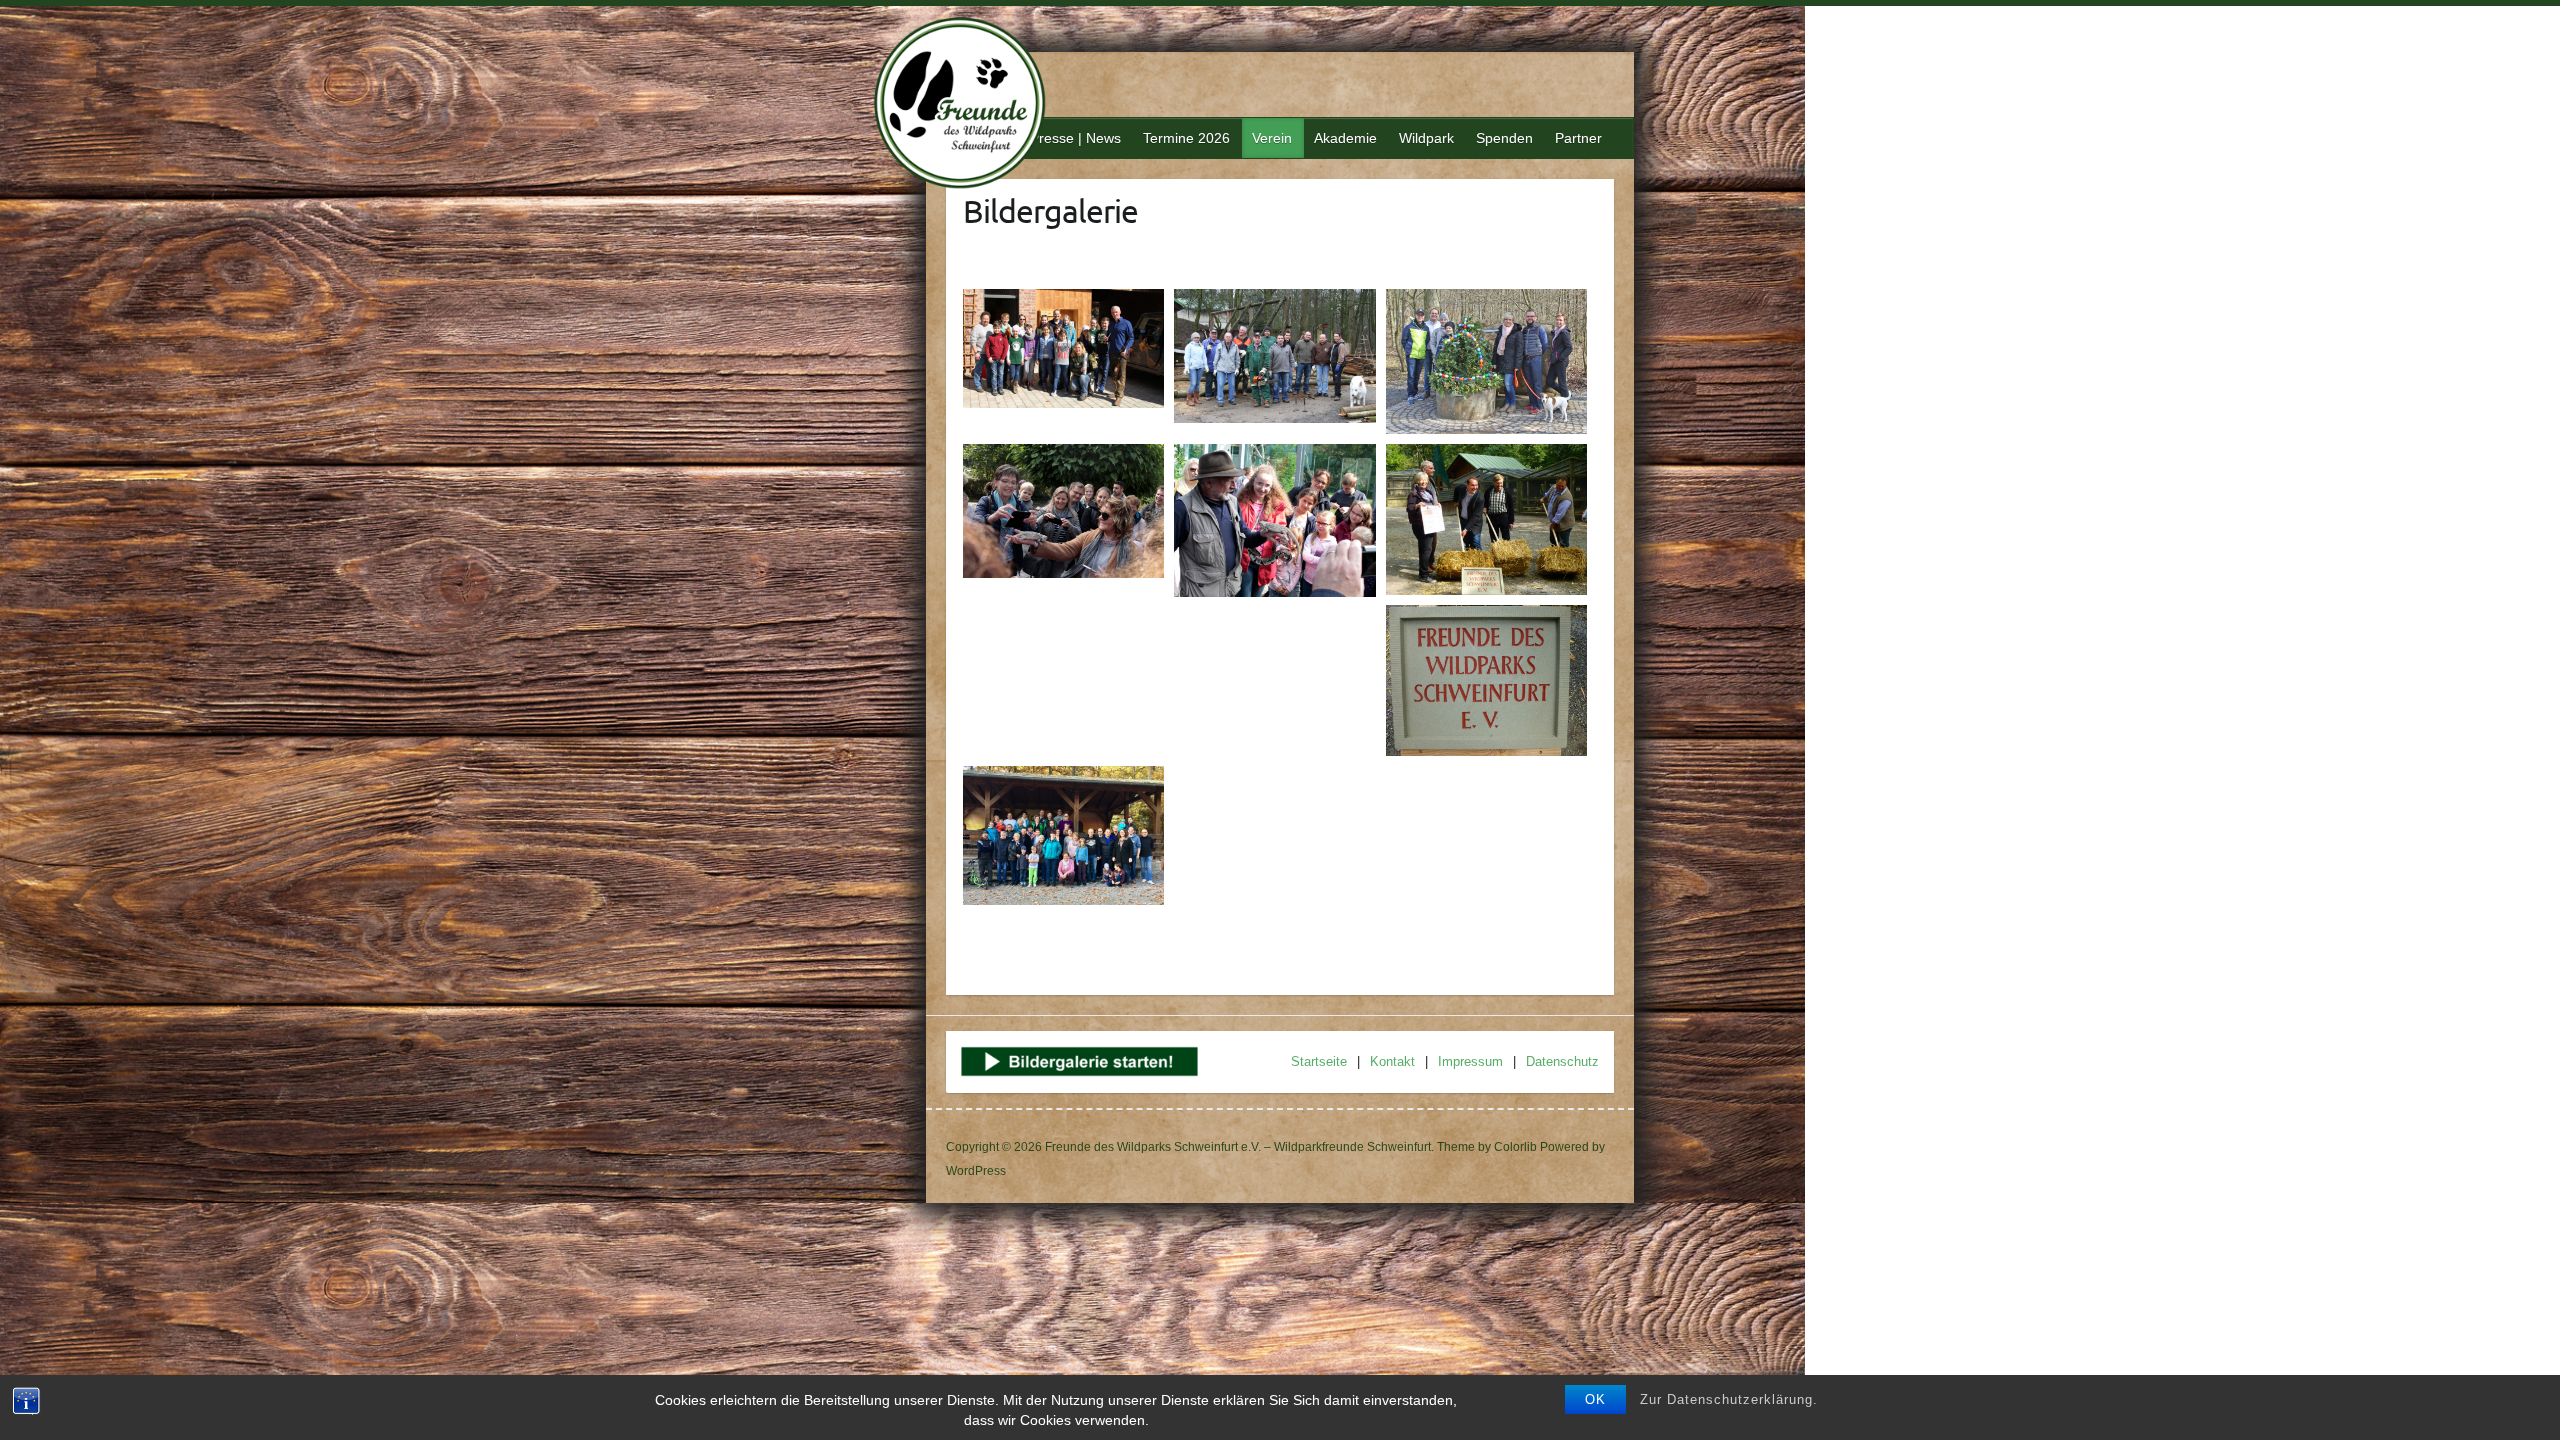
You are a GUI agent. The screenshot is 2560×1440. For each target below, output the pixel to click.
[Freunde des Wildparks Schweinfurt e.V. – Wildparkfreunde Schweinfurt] (971, 105)
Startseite (1319, 1061)
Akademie (1345, 138)
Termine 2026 (1186, 138)
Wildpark (1426, 138)
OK (1595, 1399)
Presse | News (1075, 138)
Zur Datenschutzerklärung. (1729, 1399)
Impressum (1470, 1061)
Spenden (1504, 138)
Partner (1578, 138)
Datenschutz (1562, 1061)
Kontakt (1392, 1061)
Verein (1272, 138)
